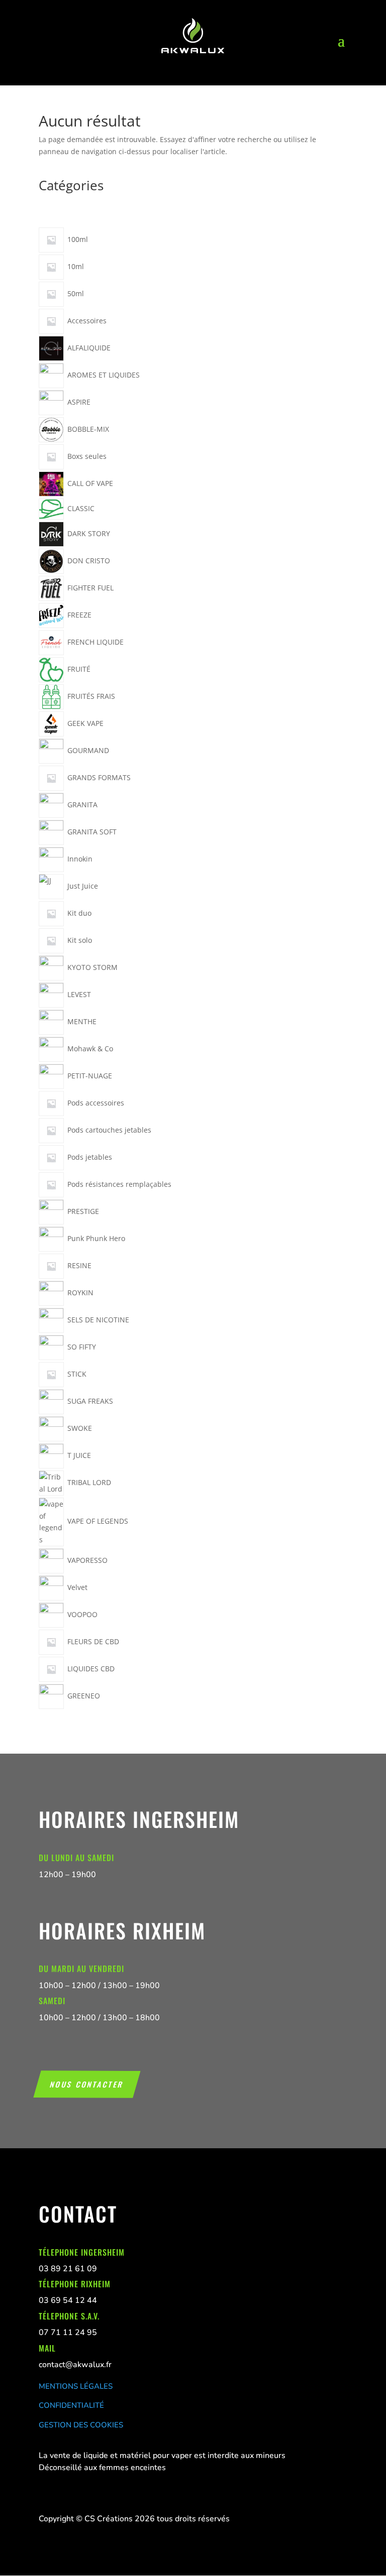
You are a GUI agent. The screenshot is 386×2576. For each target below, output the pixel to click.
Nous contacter (87, 2084)
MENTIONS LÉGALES (76, 2386)
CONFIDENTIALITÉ (71, 2405)
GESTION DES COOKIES (81, 2425)
